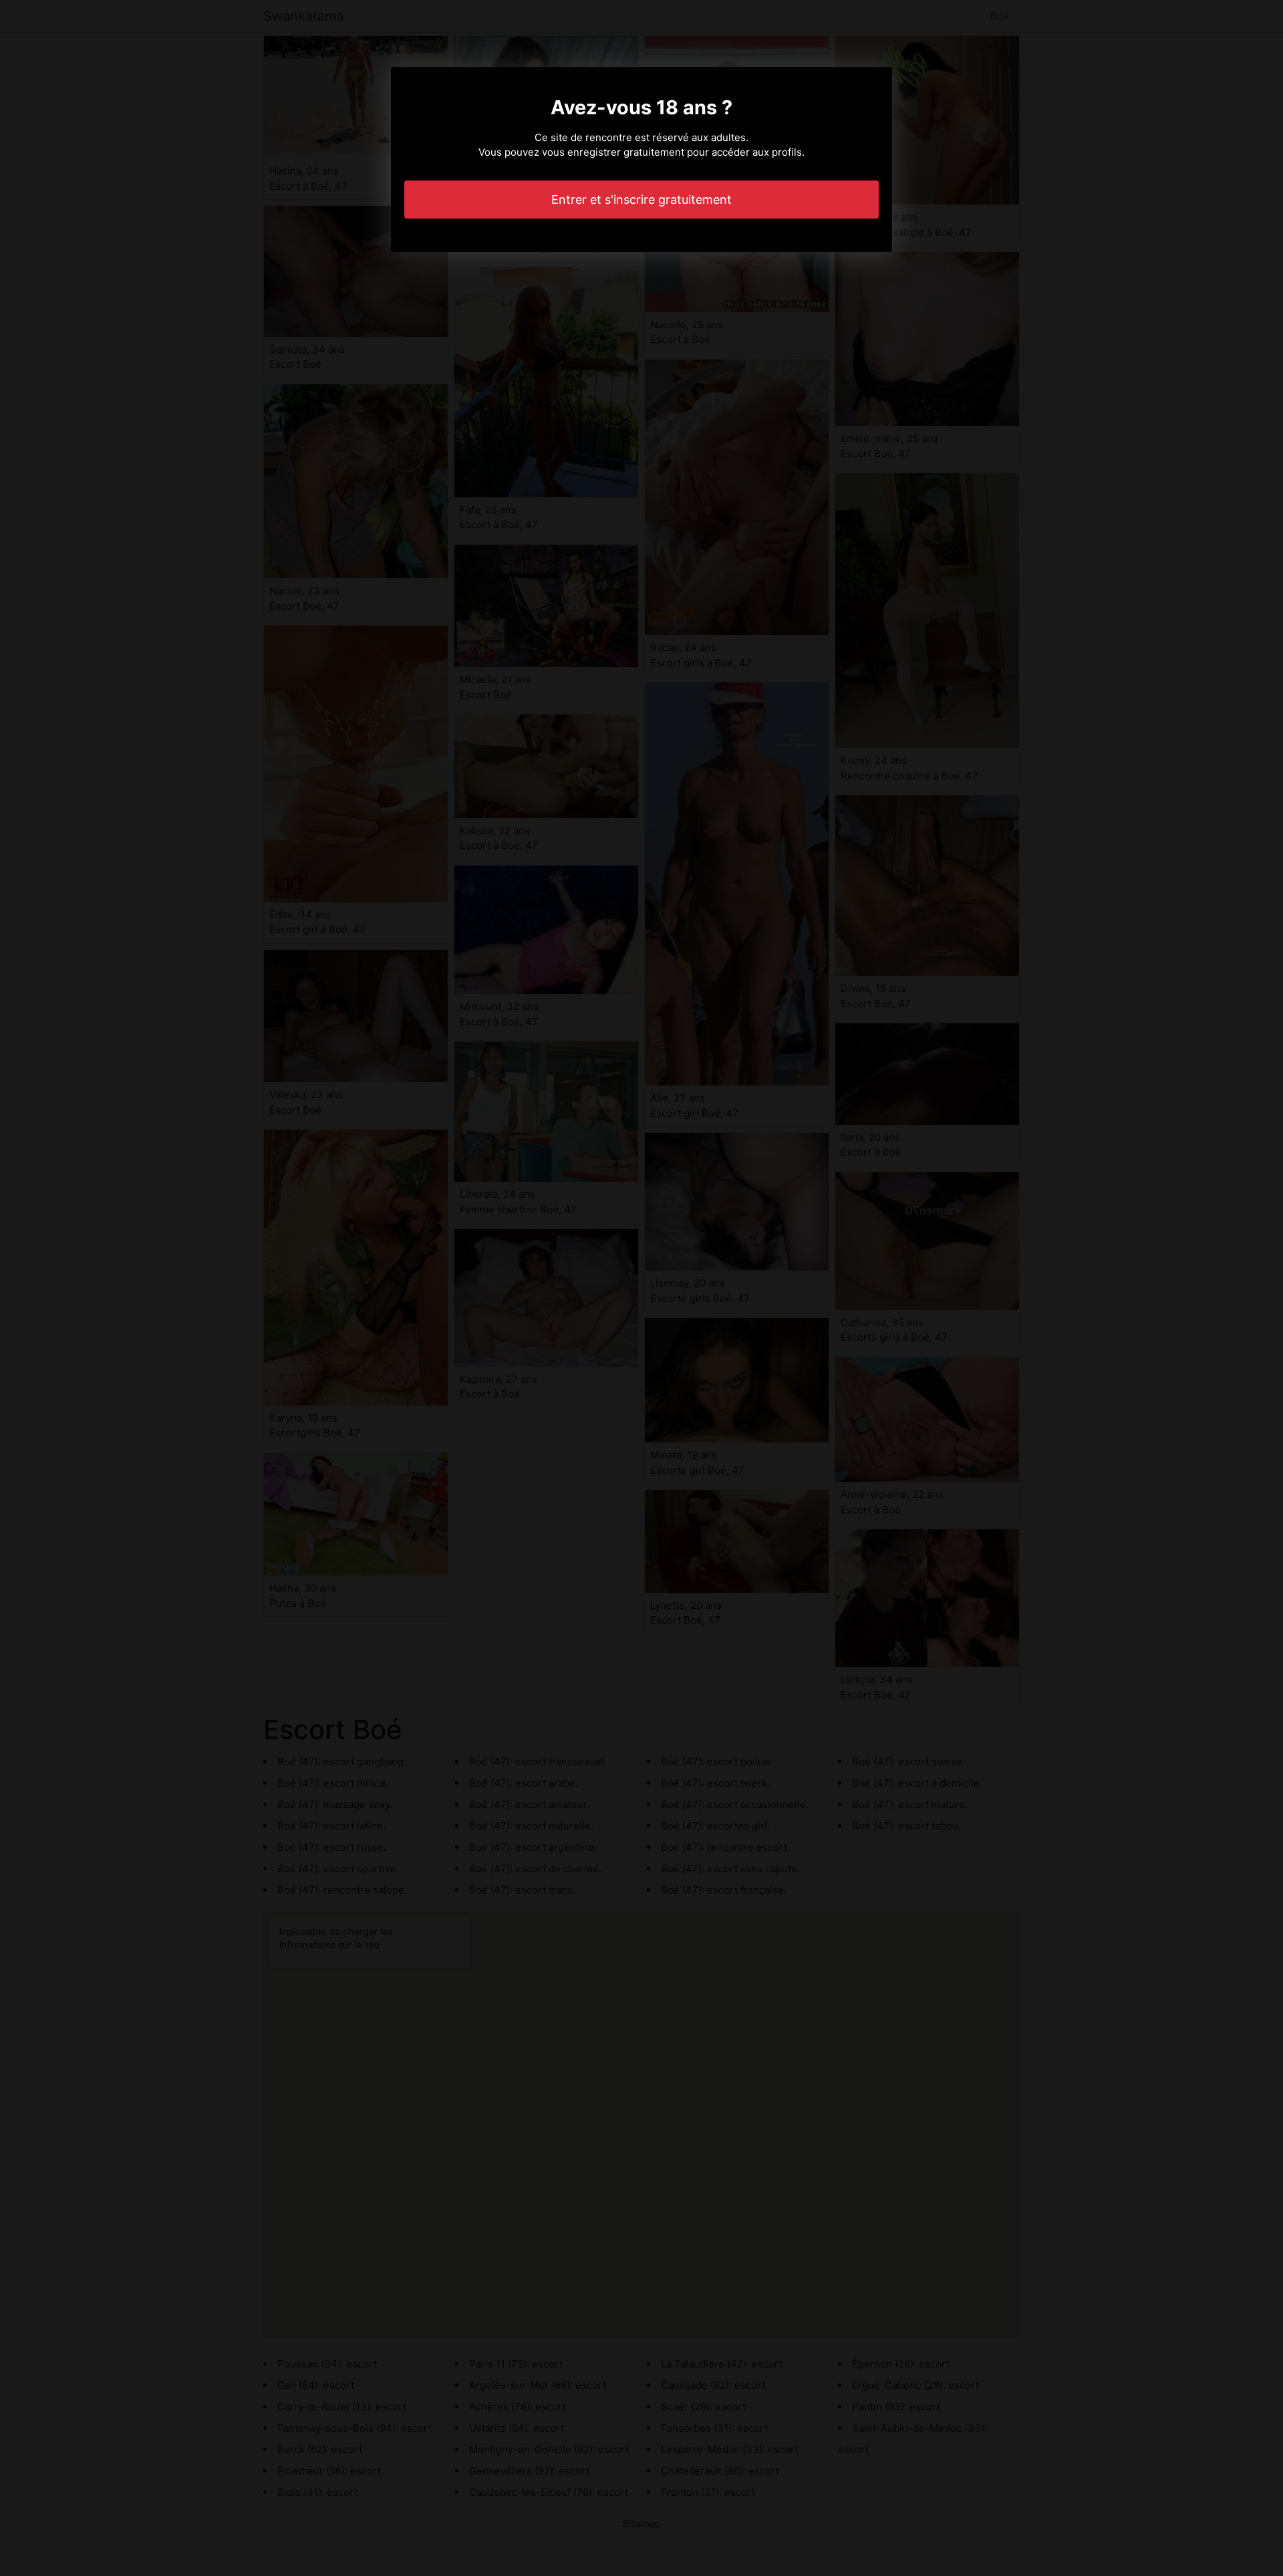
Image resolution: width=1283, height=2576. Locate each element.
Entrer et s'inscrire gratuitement (641, 200)
